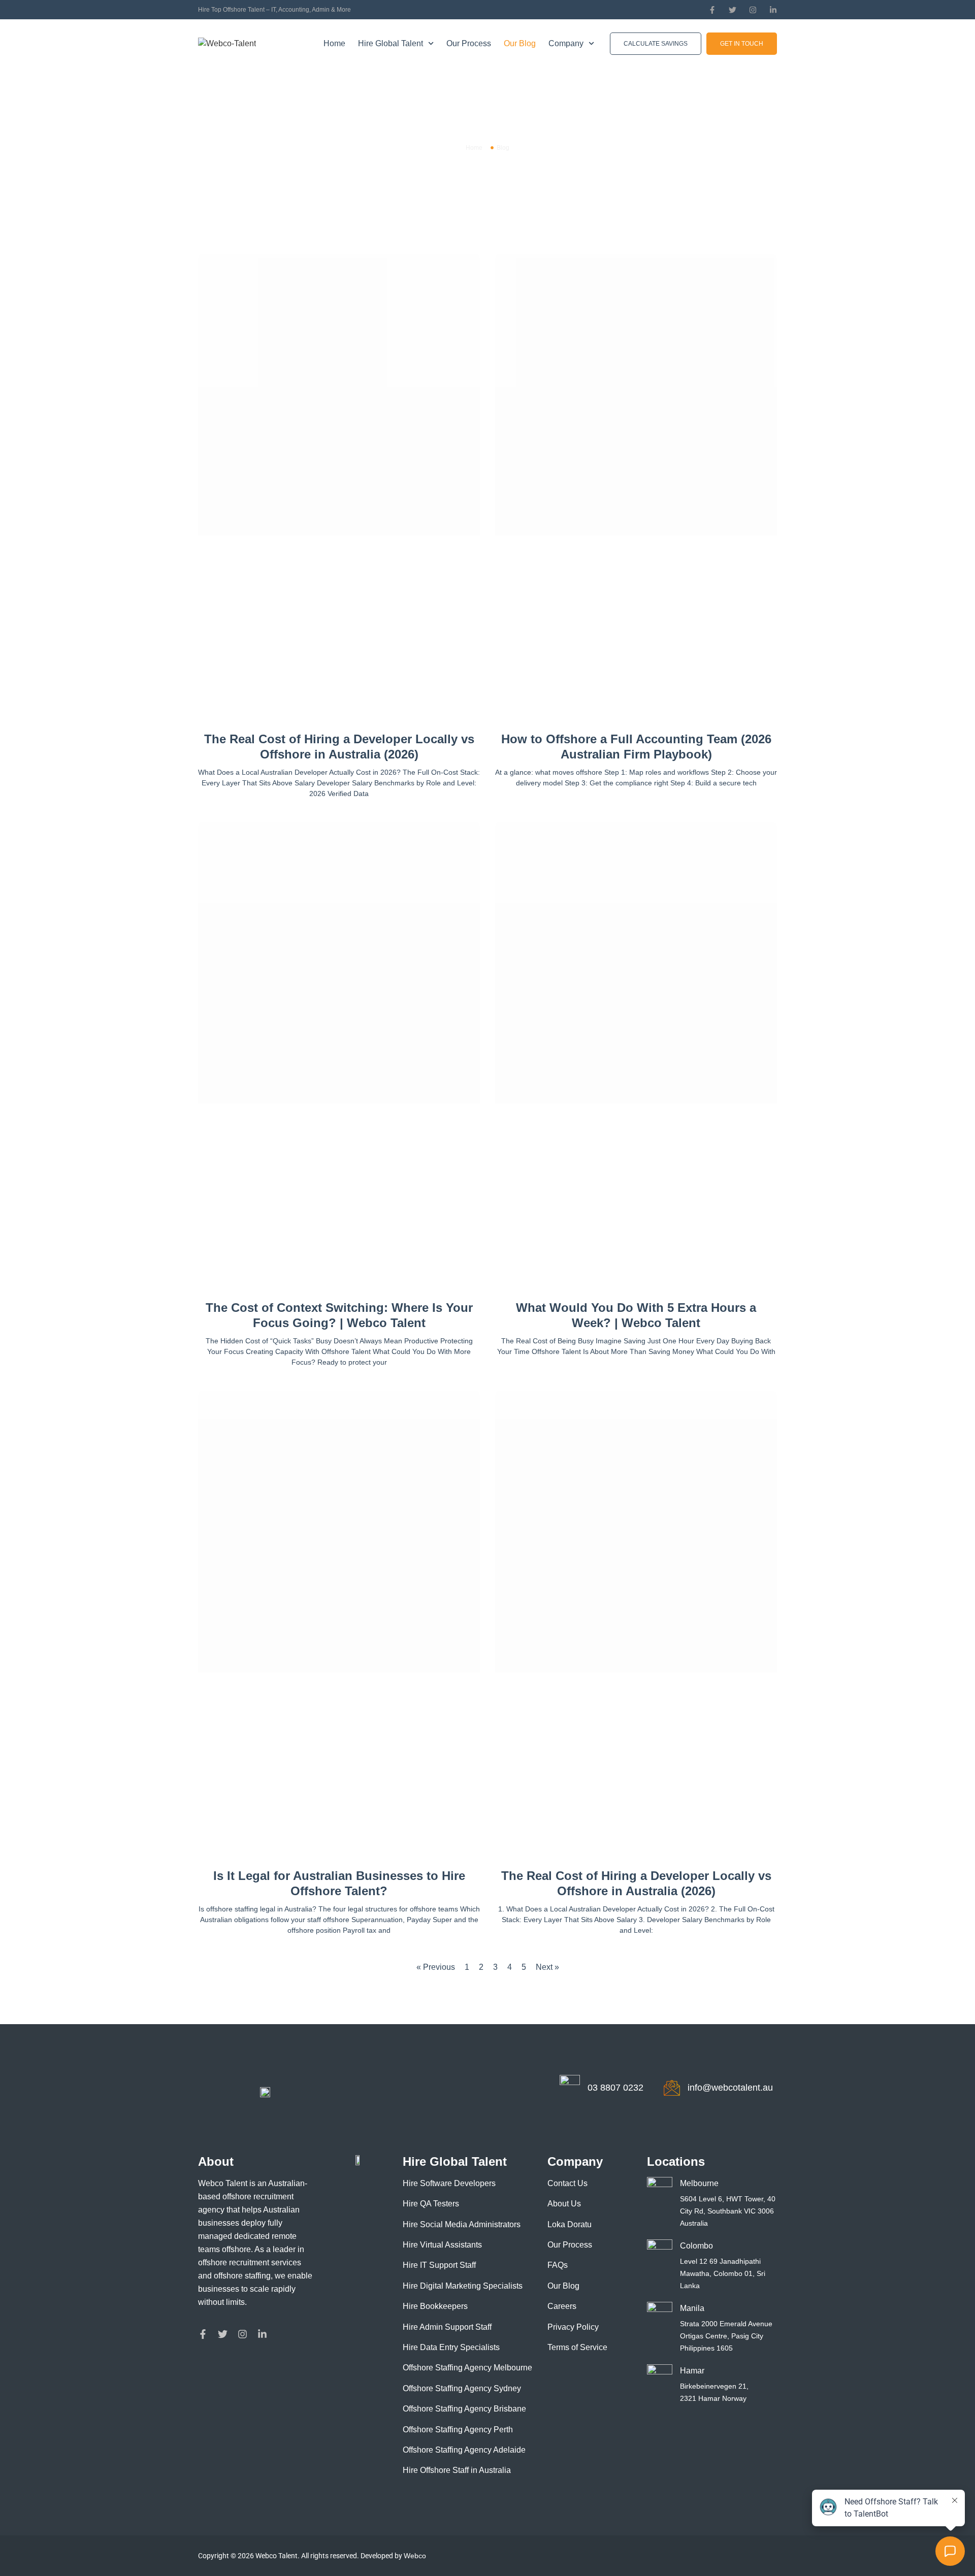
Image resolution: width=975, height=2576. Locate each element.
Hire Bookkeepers (435, 2306)
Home (334, 43)
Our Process (469, 43)
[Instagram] (753, 10)
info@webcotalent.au (730, 2088)
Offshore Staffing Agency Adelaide (464, 2450)
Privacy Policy (573, 2327)
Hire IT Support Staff (439, 2265)
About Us (564, 2204)
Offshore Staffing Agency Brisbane (464, 2409)
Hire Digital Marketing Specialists (463, 2286)
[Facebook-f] (712, 10)
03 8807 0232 (615, 2088)
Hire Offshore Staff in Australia (457, 2470)
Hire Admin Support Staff (447, 2327)
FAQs (558, 2265)
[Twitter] (733, 10)
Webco (415, 2556)
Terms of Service (577, 2347)
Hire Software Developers (449, 2183)
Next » (547, 1967)
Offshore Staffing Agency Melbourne (467, 2368)
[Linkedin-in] (773, 10)
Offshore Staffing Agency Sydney (462, 2388)
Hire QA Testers (431, 2204)
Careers (562, 2306)
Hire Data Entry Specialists (451, 2347)
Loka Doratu (570, 2224)
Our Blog (520, 43)
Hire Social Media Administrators (462, 2224)
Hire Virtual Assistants (442, 2245)
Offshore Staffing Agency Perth (458, 2430)
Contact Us (567, 2183)
